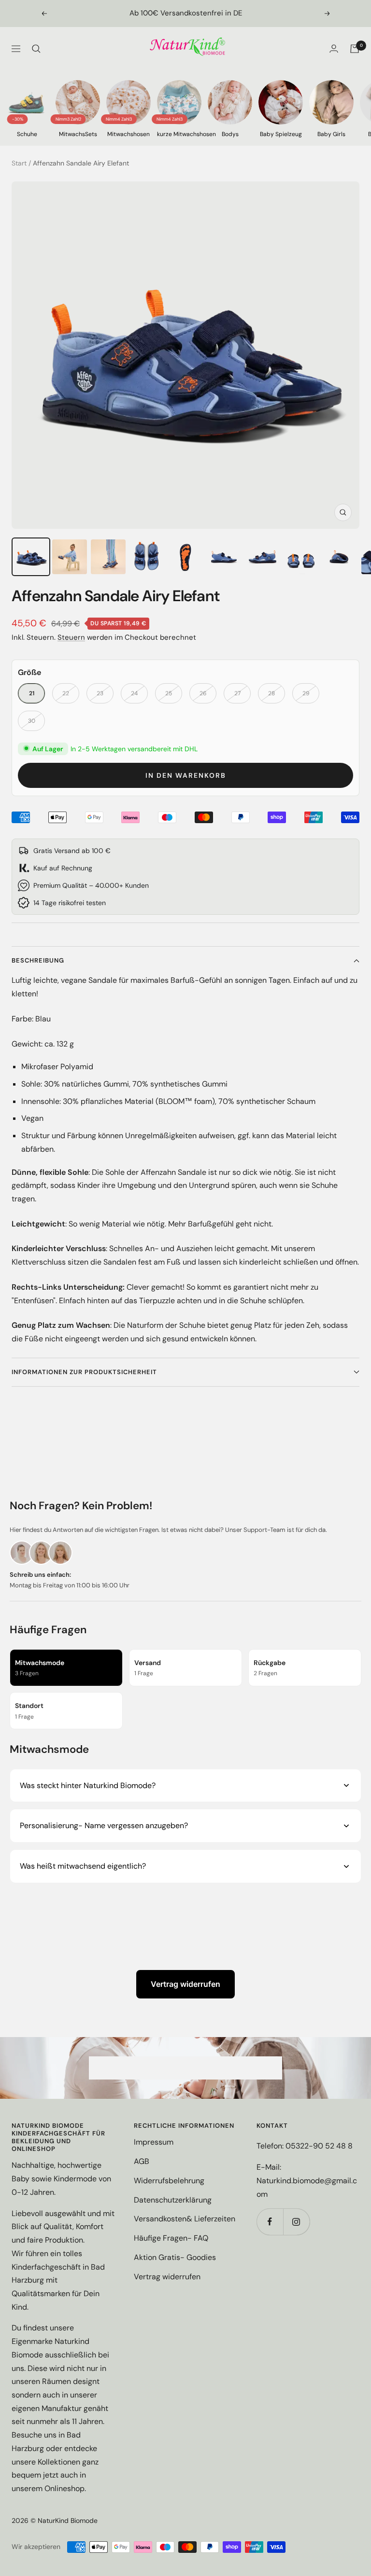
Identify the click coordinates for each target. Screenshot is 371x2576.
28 (271, 693)
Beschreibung (38, 960)
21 (32, 693)
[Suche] (36, 49)
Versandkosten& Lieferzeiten (185, 2219)
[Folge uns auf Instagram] (296, 2222)
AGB (142, 2161)
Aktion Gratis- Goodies (175, 2257)
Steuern (71, 637)
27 (237, 693)
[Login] (334, 48)
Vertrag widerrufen (185, 1984)
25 (169, 693)
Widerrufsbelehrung (169, 2181)
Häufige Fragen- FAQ (171, 2238)
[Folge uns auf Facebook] (270, 2222)
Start (19, 163)
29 (306, 693)
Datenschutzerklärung (173, 2200)
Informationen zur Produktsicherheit (84, 1372)
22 (66, 693)
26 (203, 693)
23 (100, 693)
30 (32, 721)
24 (134, 693)
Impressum (154, 2142)
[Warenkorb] (355, 49)
